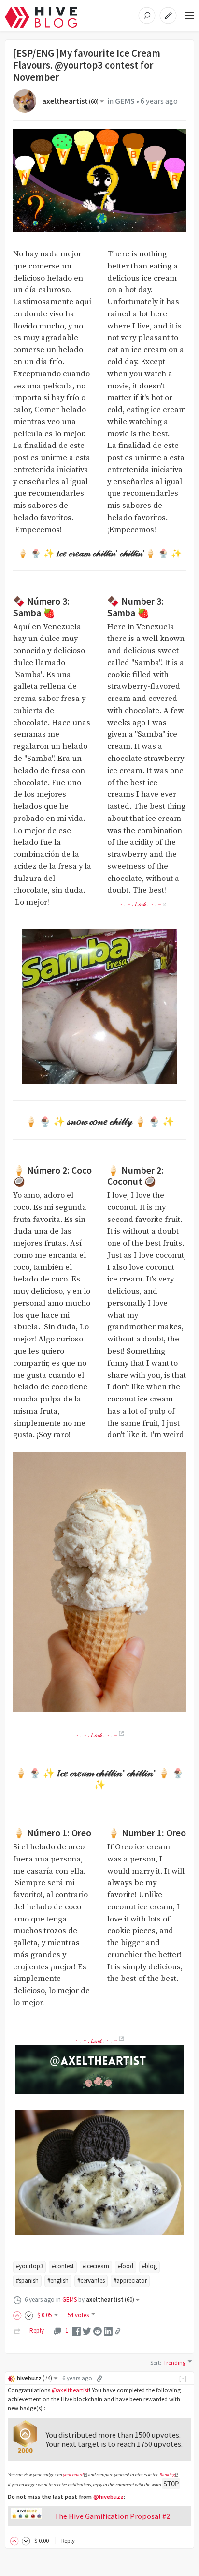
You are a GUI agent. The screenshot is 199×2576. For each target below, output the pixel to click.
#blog (149, 2266)
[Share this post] (118, 2331)
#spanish (27, 2281)
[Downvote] (29, 2315)
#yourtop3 (29, 2266)
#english (58, 2281)
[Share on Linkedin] (108, 2330)
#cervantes (91, 2281)
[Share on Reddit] (98, 2330)
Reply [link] (37, 2330)
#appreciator (130, 2281)
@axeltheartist (70, 2390)
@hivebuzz (108, 2496)
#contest (63, 2266)
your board (73, 2475)
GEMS (125, 101)
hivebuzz (35, 2378)
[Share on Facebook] (76, 2330)
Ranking (167, 2475)
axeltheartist (70, 101)
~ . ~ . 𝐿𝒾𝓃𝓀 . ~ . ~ (140, 904)
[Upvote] (19, 2315)
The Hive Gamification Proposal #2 (112, 2516)
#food (126, 2266)
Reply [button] (68, 2540)
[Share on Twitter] (87, 2330)
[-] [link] (183, 2378)
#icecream (96, 2266)
